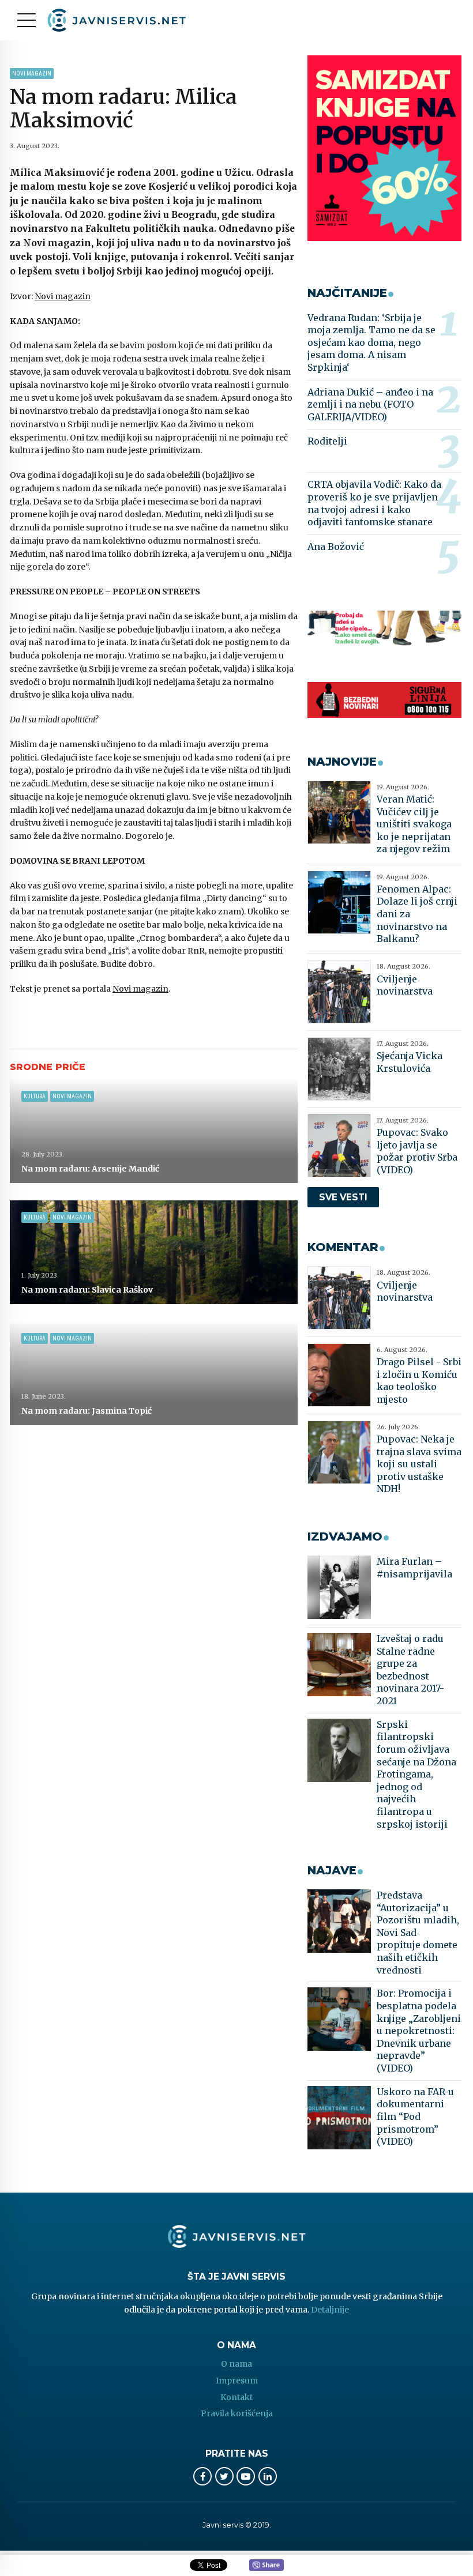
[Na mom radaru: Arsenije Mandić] (154, 1131)
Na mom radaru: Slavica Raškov (87, 1290)
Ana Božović (336, 547)
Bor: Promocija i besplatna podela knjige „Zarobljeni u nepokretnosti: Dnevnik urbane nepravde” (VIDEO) (419, 2031)
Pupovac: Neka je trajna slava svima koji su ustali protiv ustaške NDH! (419, 1464)
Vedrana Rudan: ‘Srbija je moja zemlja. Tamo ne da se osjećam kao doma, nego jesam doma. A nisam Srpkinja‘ (371, 342)
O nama (236, 2364)
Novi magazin (32, 74)
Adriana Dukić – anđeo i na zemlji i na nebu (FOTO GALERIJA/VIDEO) (370, 404)
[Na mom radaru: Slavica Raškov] (154, 1252)
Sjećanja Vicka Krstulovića (410, 1062)
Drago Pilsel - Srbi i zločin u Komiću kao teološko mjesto (419, 1381)
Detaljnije (330, 2310)
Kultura (35, 1096)
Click (266, 2566)
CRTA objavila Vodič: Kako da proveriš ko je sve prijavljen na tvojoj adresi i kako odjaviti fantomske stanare (374, 503)
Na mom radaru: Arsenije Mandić (90, 1169)
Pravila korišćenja (237, 2413)
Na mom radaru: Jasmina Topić (87, 1411)
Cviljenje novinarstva (405, 985)
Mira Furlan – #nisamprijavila (414, 1568)
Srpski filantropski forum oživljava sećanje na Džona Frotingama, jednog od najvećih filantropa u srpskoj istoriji (416, 1774)
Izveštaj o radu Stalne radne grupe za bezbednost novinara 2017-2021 (410, 1670)
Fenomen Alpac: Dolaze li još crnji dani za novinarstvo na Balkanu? (417, 914)
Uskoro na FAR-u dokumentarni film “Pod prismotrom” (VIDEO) (415, 2116)
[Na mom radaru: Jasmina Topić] (154, 1373)
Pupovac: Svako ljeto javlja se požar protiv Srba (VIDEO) (417, 1151)
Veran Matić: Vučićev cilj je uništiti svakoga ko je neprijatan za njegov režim (414, 824)
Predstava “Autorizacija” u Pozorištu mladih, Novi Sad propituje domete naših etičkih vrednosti (418, 1933)
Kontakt (236, 2397)
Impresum (237, 2381)
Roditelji (327, 441)
